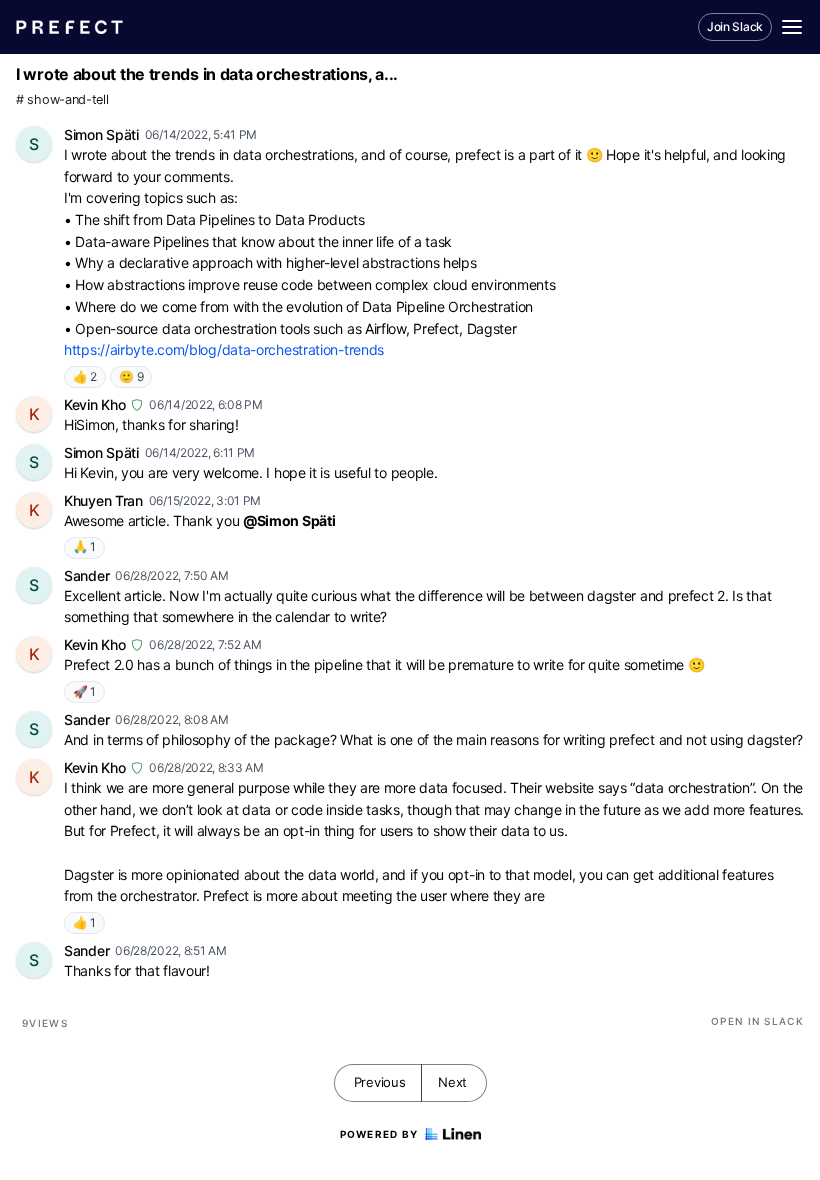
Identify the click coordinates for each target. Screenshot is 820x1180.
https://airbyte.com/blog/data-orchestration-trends (224, 349)
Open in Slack (757, 1021)
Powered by (379, 1134)
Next (452, 1082)
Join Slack (735, 26)
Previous (380, 1082)
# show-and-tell (62, 99)
